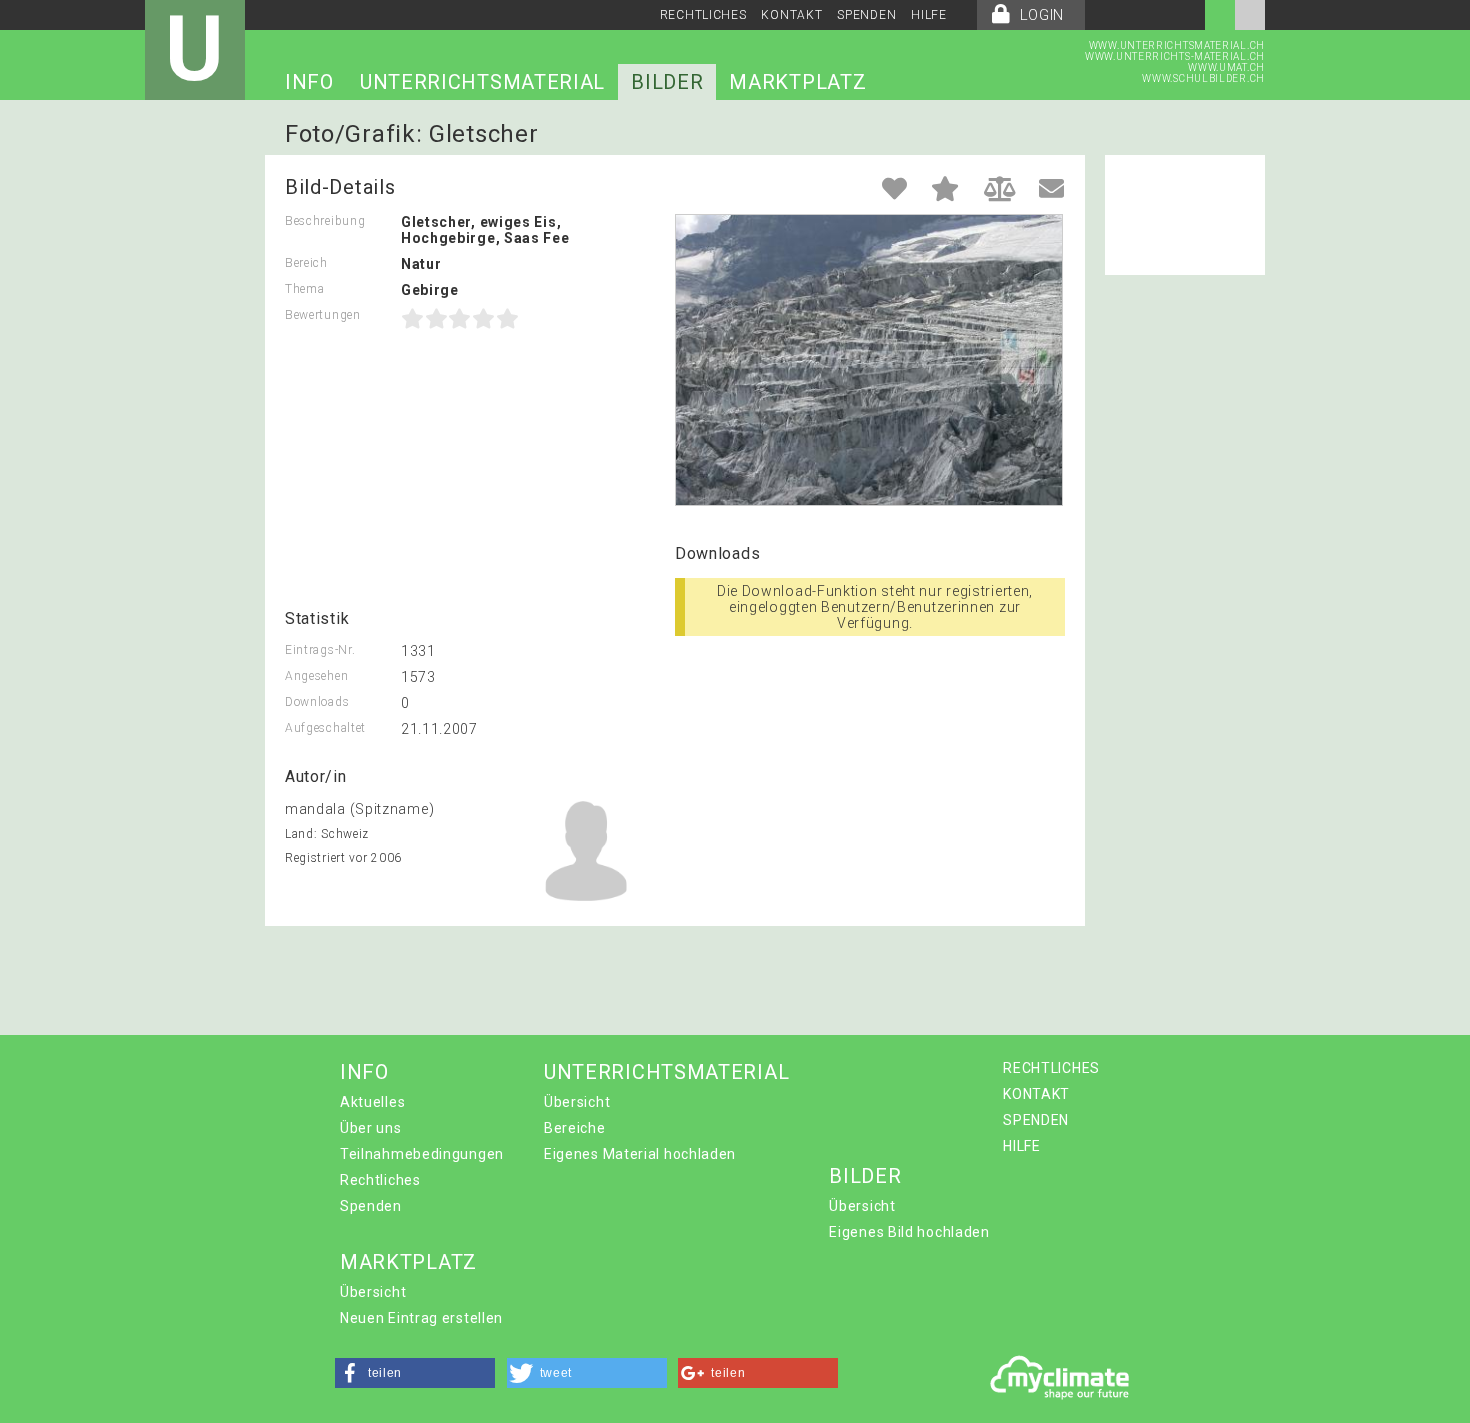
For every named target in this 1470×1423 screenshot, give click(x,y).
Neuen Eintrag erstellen (421, 1318)
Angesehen (316, 676)
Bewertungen (323, 315)
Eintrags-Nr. (320, 650)
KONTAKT (791, 15)
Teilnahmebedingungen (422, 1154)
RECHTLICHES (703, 15)
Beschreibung (325, 221)
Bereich (306, 263)
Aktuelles (372, 1102)
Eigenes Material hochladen (640, 1154)
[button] (415, 1373)
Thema (305, 289)
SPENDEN (866, 15)
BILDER (667, 82)
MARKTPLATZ (797, 82)
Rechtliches (380, 1180)
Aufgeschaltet (325, 728)
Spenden (371, 1206)
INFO (309, 82)
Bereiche (575, 1128)
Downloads (317, 702)
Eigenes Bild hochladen (909, 1232)
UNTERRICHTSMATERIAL (482, 82)
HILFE (929, 15)
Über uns (371, 1128)
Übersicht (577, 1102)
